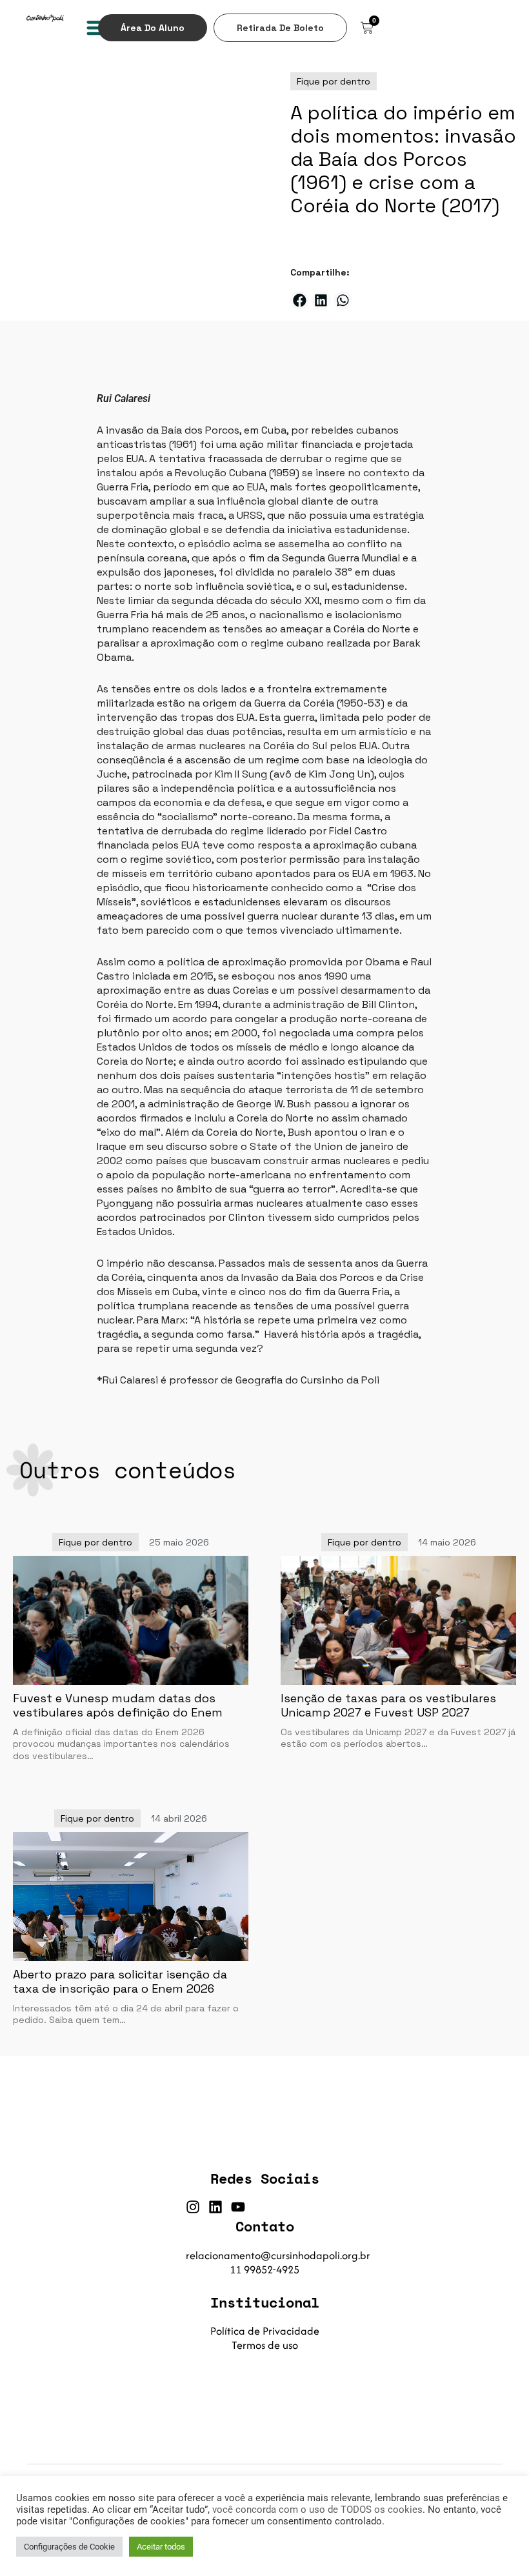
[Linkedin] (215, 2207)
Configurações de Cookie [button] (69, 2547)
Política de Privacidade (265, 2331)
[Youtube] (238, 2207)
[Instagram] (193, 2207)
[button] (97, 27)
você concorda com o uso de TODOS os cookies (317, 2510)
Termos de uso (265, 2345)
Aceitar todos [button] (161, 2547)
